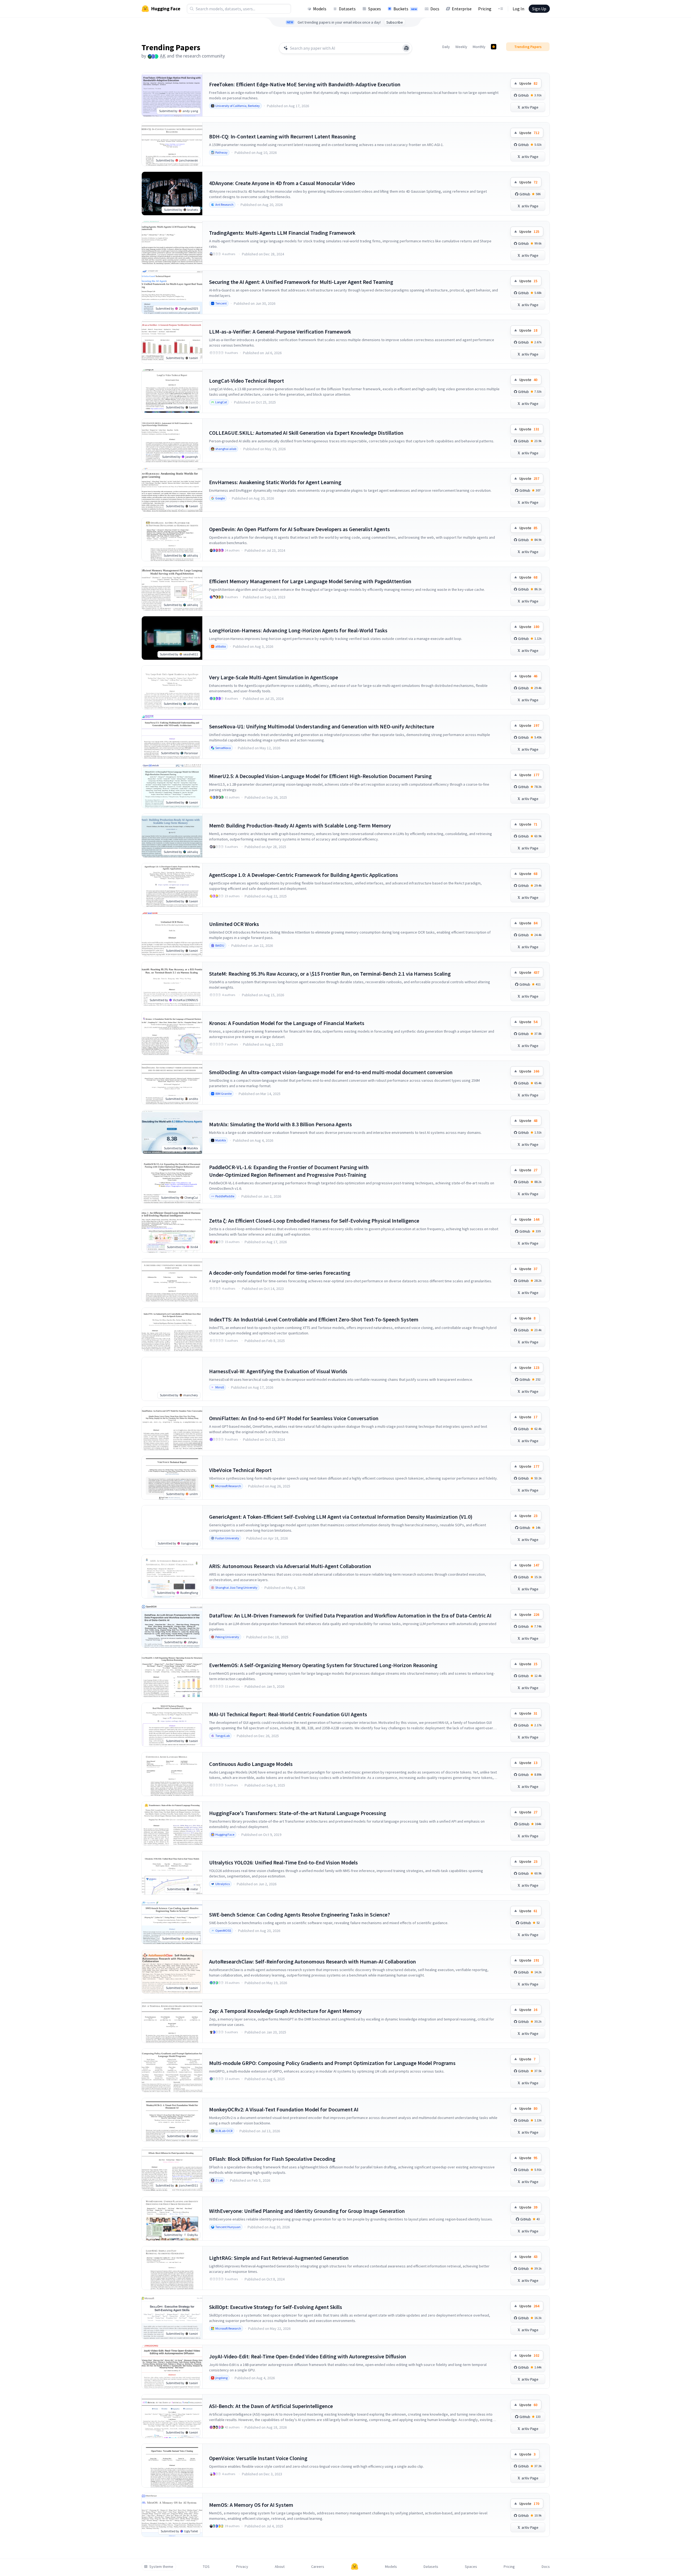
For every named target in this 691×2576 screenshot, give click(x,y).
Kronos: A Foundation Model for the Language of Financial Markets (287, 1023)
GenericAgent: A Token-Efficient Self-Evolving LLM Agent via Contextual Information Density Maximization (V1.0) (341, 1517)
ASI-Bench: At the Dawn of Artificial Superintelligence (271, 2406)
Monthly (479, 47)
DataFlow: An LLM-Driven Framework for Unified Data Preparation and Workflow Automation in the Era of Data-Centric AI (350, 1615)
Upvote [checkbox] (528, 83)
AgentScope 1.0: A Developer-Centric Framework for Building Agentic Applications (304, 875)
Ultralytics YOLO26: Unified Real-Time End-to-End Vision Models (283, 1862)
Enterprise (462, 9)
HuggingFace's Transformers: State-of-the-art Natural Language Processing (298, 1813)
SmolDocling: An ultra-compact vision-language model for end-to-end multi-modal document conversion (331, 1072)
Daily (446, 47)
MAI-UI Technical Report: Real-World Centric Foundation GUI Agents (288, 1714)
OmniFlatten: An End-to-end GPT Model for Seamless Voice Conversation (294, 1418)
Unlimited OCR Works (234, 924)
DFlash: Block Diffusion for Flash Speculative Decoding (272, 2159)
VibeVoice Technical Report (240, 1470)
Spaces (375, 9)
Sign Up (539, 9)
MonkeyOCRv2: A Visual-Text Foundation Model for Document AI (284, 2109)
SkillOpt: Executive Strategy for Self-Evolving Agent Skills (276, 2307)
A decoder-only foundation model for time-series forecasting (280, 1273)
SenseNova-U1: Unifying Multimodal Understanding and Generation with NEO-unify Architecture (322, 726)
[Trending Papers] (494, 47)
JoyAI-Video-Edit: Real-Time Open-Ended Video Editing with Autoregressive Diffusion (308, 2356)
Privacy (242, 2567)
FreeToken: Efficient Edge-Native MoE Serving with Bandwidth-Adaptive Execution (305, 84)
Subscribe (395, 22)
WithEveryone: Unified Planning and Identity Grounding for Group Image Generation (307, 2211)
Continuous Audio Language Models (251, 1764)
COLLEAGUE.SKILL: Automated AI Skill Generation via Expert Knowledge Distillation (306, 433)
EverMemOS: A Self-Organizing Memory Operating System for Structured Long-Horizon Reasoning (323, 1665)
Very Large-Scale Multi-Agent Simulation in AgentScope (274, 677)
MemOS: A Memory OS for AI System (251, 2505)
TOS (206, 2567)
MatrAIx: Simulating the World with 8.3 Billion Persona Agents (280, 1124)
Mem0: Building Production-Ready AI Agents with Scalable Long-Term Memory (300, 825)
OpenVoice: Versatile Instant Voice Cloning (258, 2458)
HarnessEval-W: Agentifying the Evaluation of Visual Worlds (278, 1371)
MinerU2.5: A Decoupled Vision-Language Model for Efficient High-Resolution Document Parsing (320, 776)
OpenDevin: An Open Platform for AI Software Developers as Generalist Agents (299, 529)
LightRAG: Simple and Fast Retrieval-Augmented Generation (279, 2258)
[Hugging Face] (355, 2567)
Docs (435, 9)
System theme (161, 2567)
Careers (318, 2567)
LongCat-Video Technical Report (247, 381)
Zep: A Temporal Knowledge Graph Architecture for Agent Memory (285, 2011)
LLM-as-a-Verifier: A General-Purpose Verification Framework (280, 331)
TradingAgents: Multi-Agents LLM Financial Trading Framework (282, 233)
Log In (518, 9)
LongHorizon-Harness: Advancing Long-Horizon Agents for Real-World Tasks (298, 630)
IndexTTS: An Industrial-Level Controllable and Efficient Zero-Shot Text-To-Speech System (314, 1319)
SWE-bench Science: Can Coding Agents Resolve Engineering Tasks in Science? (299, 1914)
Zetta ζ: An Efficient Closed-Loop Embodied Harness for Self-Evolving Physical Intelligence (314, 1221)
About (280, 2567)
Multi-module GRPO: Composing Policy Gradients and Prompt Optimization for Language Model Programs (332, 2063)
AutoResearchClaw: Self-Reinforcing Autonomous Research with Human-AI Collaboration (313, 1961)
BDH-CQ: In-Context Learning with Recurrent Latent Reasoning (282, 136)
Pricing (485, 9)
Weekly (461, 47)
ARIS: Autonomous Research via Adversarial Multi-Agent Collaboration (290, 1566)
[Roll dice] (406, 48)
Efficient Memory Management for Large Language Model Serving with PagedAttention (310, 581)
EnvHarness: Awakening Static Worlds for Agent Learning (275, 482)
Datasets (347, 9)
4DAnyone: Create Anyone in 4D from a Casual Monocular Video (282, 183)
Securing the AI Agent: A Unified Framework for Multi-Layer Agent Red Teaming (301, 282)
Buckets (405, 9)
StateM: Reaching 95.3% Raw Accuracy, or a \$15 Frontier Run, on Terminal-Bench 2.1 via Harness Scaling (330, 974)
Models (320, 9)
